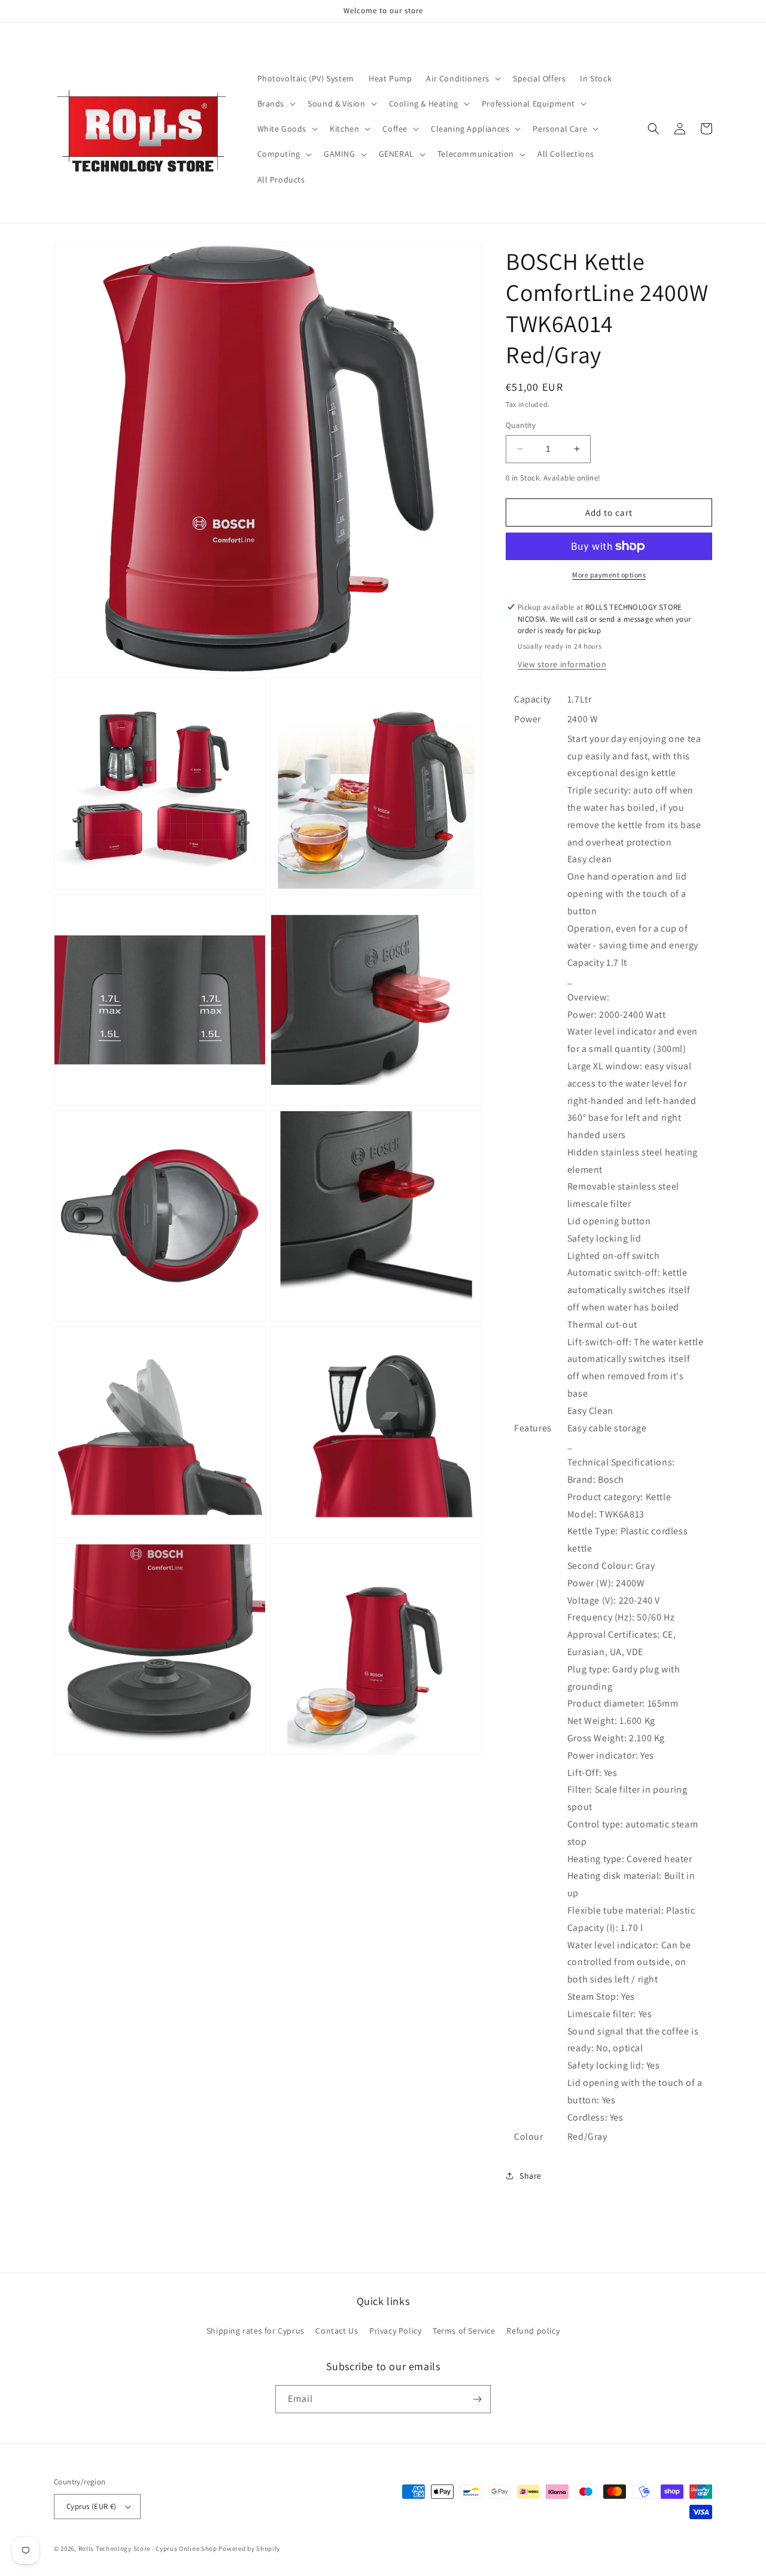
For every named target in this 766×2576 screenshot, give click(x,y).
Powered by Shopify (249, 2548)
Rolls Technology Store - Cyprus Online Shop (148, 2548)
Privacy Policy (395, 2331)
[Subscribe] (477, 2399)
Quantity (521, 425)
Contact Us (337, 2331)
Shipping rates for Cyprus (256, 2331)
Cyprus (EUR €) (92, 2506)
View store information (562, 664)
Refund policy (533, 2331)
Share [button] (531, 2176)
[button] (462, 78)
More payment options (609, 575)
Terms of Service (464, 2331)
